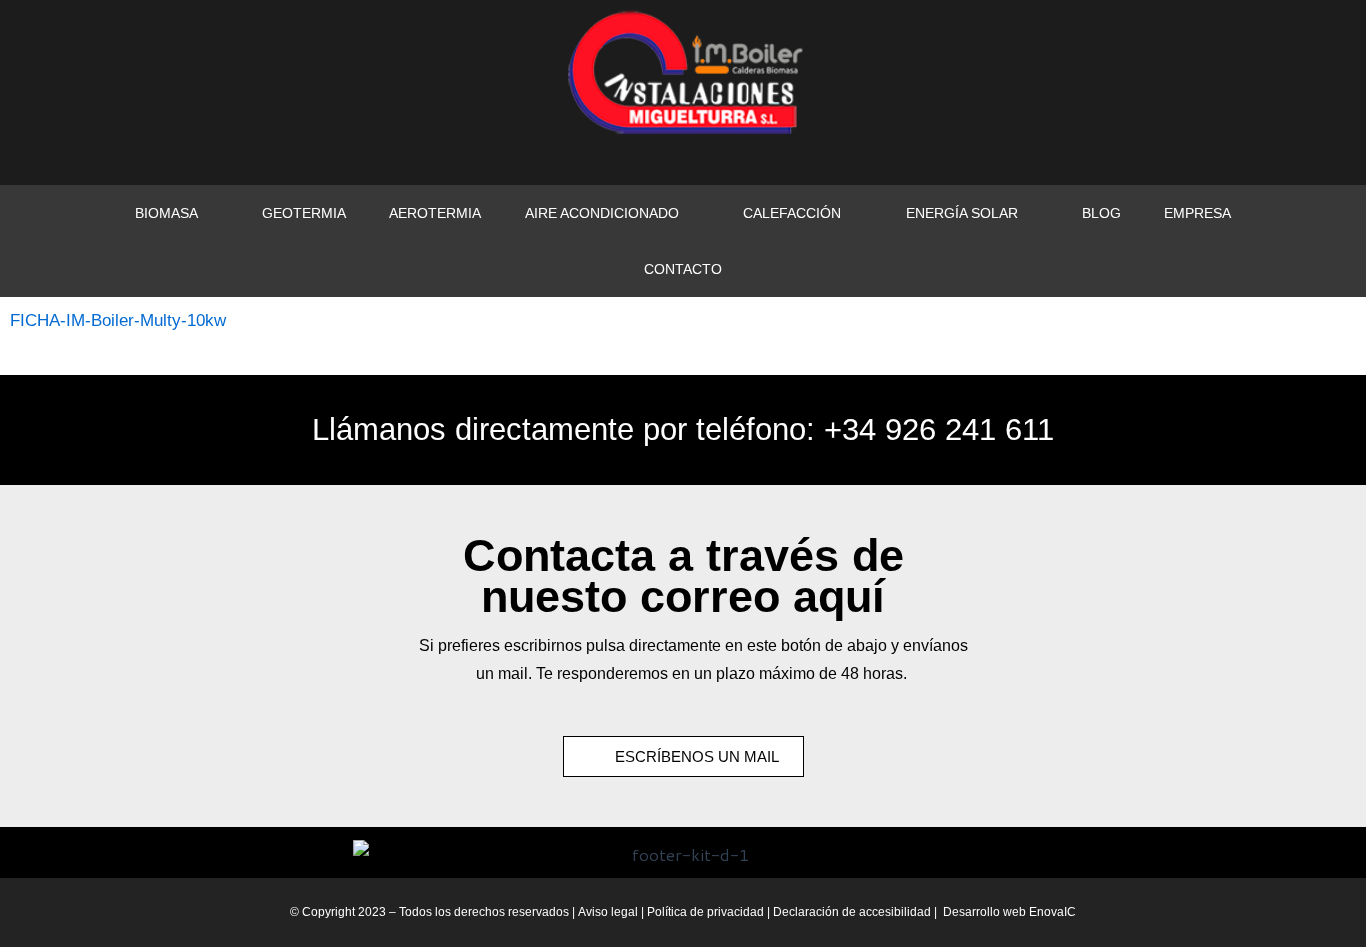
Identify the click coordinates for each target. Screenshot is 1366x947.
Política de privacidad (707, 912)
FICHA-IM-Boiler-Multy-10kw (118, 320)
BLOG (1101, 213)
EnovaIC (1052, 912)
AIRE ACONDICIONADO (602, 213)
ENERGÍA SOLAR (962, 213)
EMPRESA (1197, 213)
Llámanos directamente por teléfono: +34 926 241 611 (683, 429)
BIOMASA (166, 213)
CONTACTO (683, 269)
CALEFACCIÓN (792, 213)
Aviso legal (608, 912)
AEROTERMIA (435, 213)
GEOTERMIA (304, 213)
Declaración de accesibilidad (852, 912)
